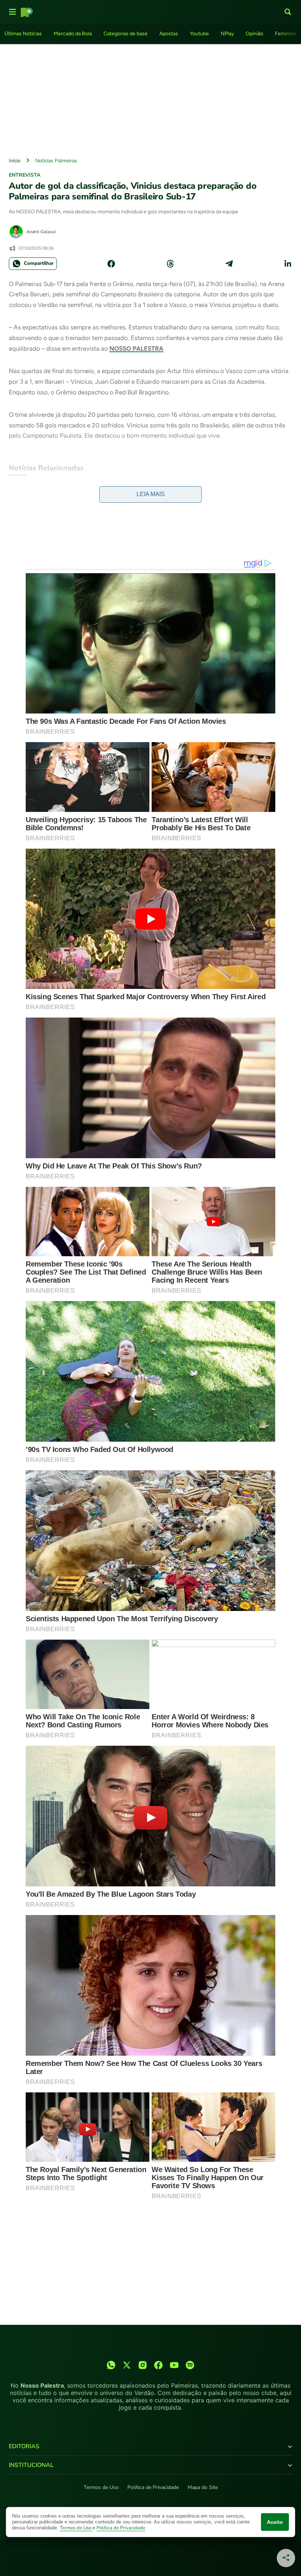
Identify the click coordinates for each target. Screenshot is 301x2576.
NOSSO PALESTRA (136, 348)
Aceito (275, 2522)
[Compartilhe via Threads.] (170, 264)
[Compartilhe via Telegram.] (229, 264)
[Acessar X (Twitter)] (127, 2365)
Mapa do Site (203, 2487)
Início (15, 161)
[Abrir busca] (288, 12)
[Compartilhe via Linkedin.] (288, 264)
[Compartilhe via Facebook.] (111, 264)
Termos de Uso (101, 2487)
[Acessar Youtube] (174, 2365)
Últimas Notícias (23, 34)
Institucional (31, 2465)
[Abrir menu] (12, 12)
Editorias (24, 2446)
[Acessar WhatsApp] (111, 2365)
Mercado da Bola (73, 34)
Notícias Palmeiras (56, 161)
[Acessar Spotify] (190, 2365)
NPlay (227, 34)
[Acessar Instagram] (143, 2365)
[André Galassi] (16, 232)
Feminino (286, 34)
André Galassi (41, 232)
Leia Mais (151, 494)
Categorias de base (126, 34)
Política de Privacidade (153, 2487)
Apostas (169, 34)
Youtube (199, 34)
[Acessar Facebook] (158, 2365)
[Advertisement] (150, 99)
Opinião (254, 34)
